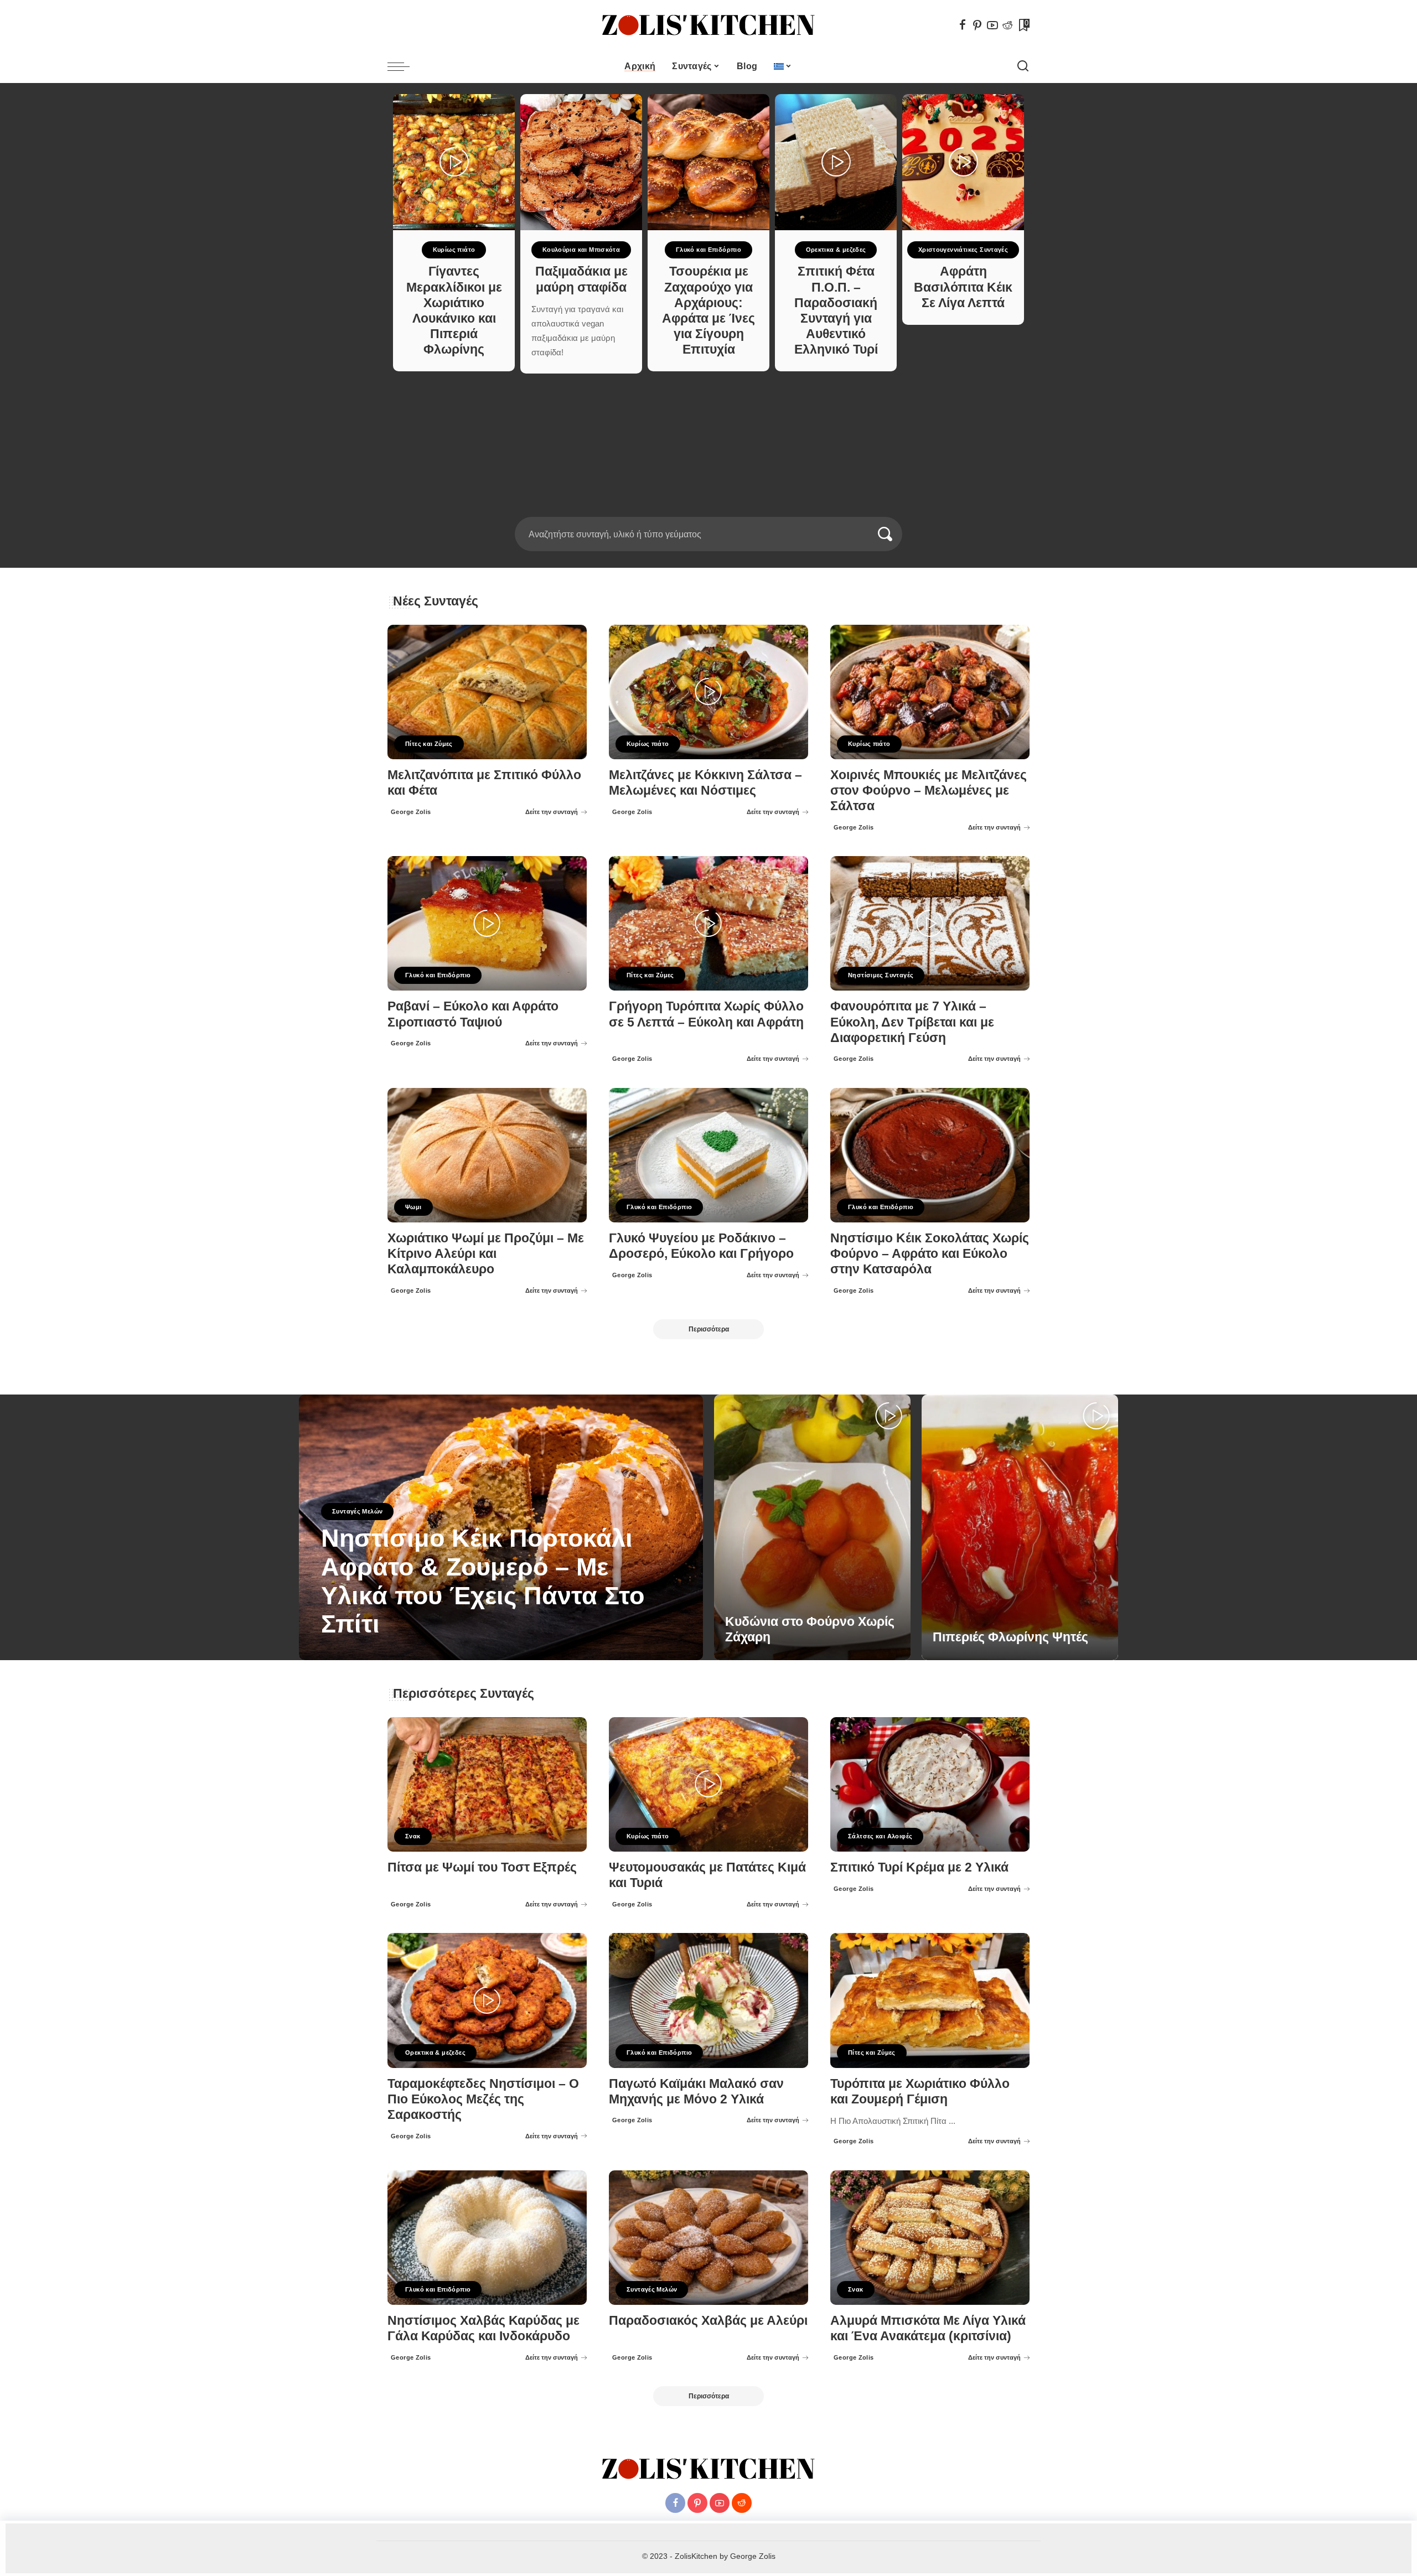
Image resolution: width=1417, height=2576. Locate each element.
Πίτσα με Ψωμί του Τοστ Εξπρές (482, 1867)
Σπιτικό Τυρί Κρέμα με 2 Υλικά (919, 1867)
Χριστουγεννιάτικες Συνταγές (963, 250)
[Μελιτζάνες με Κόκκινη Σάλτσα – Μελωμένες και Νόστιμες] (708, 692)
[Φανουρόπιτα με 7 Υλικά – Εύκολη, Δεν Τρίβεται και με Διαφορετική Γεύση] (930, 923)
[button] (705, 510)
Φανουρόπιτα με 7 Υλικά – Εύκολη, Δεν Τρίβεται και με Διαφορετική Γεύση (912, 1022)
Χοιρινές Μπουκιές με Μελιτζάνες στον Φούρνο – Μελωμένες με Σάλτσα (929, 791)
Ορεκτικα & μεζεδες (836, 250)
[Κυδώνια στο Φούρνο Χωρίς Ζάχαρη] (812, 1527)
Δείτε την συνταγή (552, 812)
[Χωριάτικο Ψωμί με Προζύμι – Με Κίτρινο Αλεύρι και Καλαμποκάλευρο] (487, 1155)
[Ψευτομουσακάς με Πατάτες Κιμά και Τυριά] (708, 1784)
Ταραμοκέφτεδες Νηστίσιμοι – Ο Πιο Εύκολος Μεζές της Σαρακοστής (483, 2099)
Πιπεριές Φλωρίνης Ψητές (1010, 1637)
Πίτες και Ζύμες (429, 744)
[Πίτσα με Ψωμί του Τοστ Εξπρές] (487, 1784)
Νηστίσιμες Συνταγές (881, 975)
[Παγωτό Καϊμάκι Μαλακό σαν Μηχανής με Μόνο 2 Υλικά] (708, 2000)
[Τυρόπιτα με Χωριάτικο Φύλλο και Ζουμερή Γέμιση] (930, 2000)
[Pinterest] (978, 25)
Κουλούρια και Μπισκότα (581, 250)
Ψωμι (413, 1207)
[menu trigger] (404, 66)
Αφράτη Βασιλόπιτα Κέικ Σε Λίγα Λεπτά (963, 287)
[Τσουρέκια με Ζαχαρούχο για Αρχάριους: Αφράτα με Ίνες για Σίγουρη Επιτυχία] (708, 162)
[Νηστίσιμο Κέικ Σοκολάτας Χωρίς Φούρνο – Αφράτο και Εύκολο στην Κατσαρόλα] (930, 1155)
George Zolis (411, 812)
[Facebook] (963, 25)
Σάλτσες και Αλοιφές (880, 1836)
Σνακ (413, 1836)
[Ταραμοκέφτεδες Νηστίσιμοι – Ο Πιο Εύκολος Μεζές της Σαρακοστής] (487, 2000)
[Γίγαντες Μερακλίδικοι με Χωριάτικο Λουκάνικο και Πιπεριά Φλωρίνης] (454, 162)
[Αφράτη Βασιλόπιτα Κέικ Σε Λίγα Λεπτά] (963, 162)
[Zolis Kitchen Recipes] (708, 25)
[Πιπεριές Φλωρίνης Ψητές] (1020, 1527)
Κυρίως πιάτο (454, 250)
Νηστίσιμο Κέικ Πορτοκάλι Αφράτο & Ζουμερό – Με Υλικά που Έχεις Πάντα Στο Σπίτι (483, 1581)
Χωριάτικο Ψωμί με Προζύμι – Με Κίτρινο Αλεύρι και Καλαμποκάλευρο (486, 1254)
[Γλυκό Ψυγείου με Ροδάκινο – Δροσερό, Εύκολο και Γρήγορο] (708, 1155)
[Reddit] (1007, 25)
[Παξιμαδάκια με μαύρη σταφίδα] (581, 162)
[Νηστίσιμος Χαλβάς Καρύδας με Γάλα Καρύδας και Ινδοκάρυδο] (487, 2238)
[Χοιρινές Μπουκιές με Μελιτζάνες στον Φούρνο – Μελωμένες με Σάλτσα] (930, 692)
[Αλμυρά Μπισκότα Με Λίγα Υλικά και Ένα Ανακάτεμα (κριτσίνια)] (930, 2238)
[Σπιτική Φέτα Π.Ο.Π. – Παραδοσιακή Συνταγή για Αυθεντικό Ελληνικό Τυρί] (836, 162)
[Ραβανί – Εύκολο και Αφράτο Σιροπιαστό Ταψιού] (487, 923)
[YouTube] (992, 25)
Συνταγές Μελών (357, 1511)
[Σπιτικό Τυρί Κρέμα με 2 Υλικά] (930, 1784)
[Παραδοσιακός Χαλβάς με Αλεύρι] (708, 2238)
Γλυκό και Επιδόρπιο (708, 250)
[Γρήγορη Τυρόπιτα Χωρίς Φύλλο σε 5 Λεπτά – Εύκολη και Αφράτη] (708, 923)
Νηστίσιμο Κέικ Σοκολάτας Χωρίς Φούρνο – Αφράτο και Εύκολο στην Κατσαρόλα (930, 1254)
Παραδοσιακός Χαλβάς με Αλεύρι (708, 2321)
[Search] (1023, 66)
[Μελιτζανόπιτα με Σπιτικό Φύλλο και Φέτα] (487, 692)
